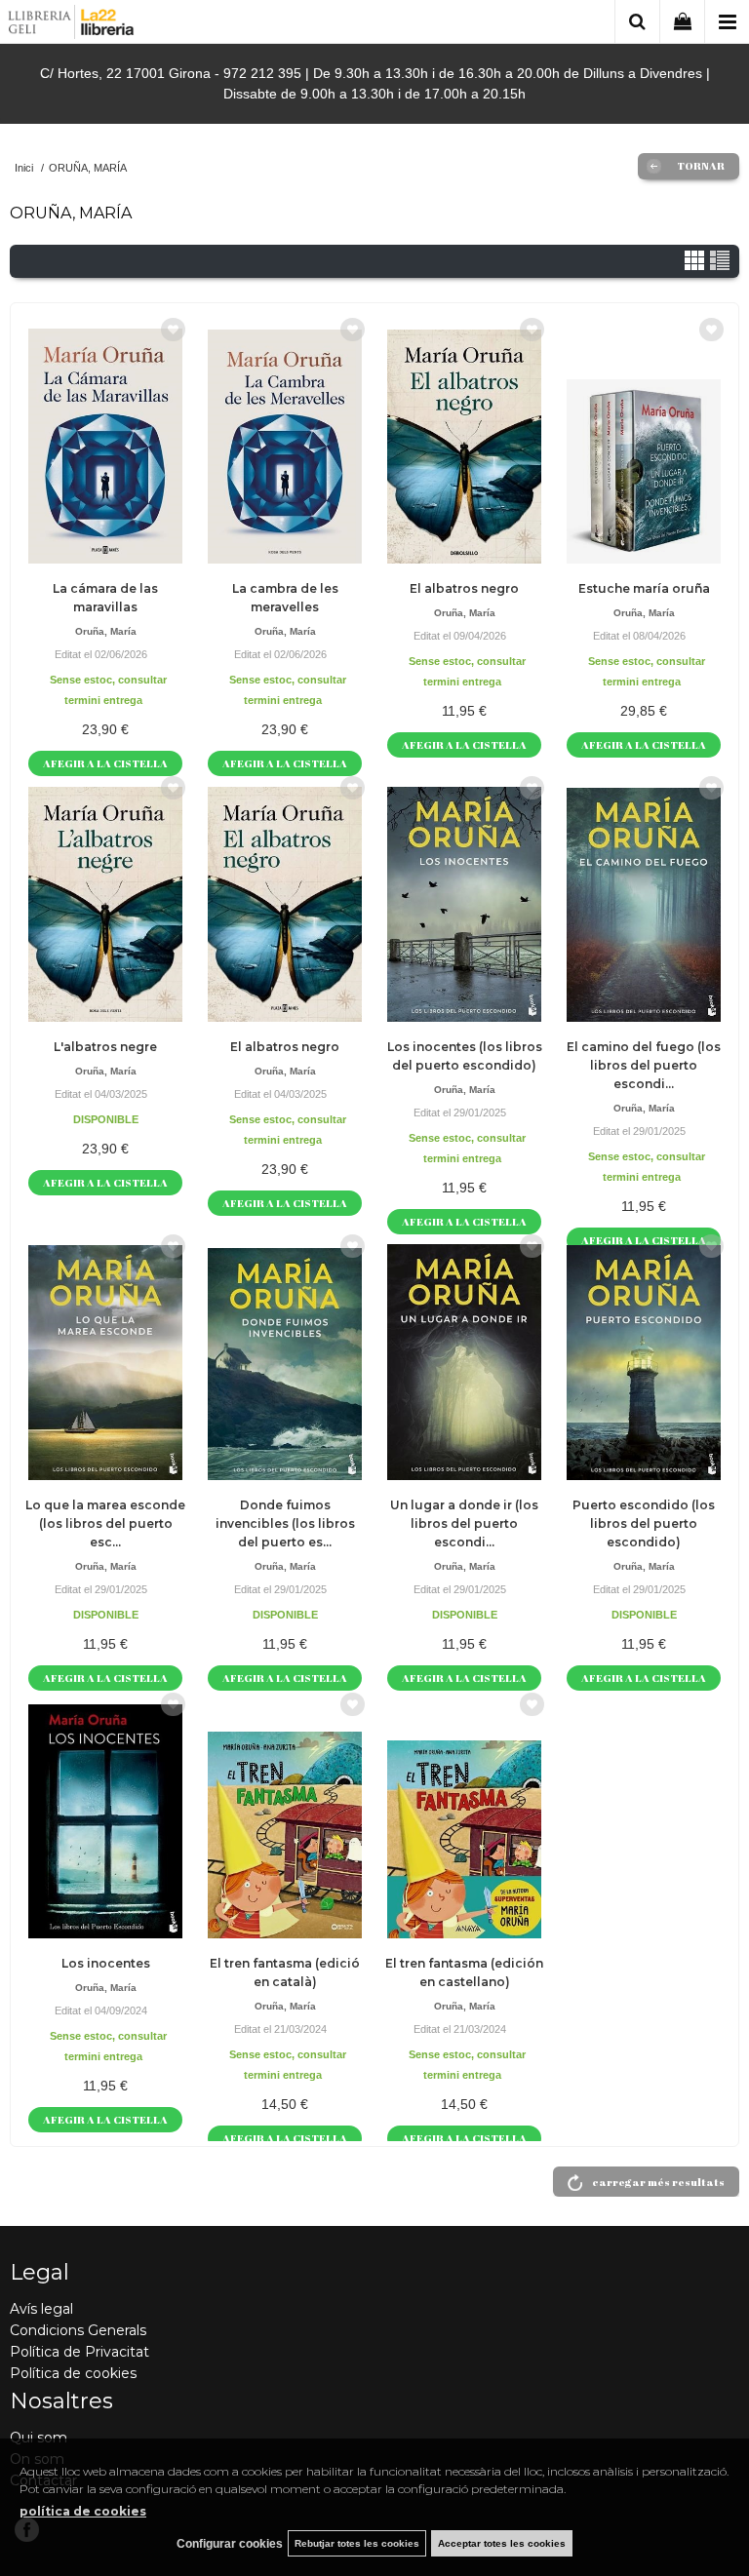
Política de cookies (73, 2373)
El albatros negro (464, 588)
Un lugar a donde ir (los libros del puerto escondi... (464, 1523)
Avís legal (41, 2309)
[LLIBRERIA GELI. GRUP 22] (72, 25)
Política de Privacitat (79, 2352)
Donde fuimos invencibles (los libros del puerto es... (285, 1523)
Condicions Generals (78, 2330)
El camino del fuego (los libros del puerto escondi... (644, 1065)
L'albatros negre (105, 1047)
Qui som (39, 2438)
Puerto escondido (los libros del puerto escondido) (644, 1523)
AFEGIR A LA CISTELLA (105, 763)
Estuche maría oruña (644, 588)
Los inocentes (106, 1963)
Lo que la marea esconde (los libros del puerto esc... (105, 1523)
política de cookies (83, 2511)
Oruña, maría (106, 631)
